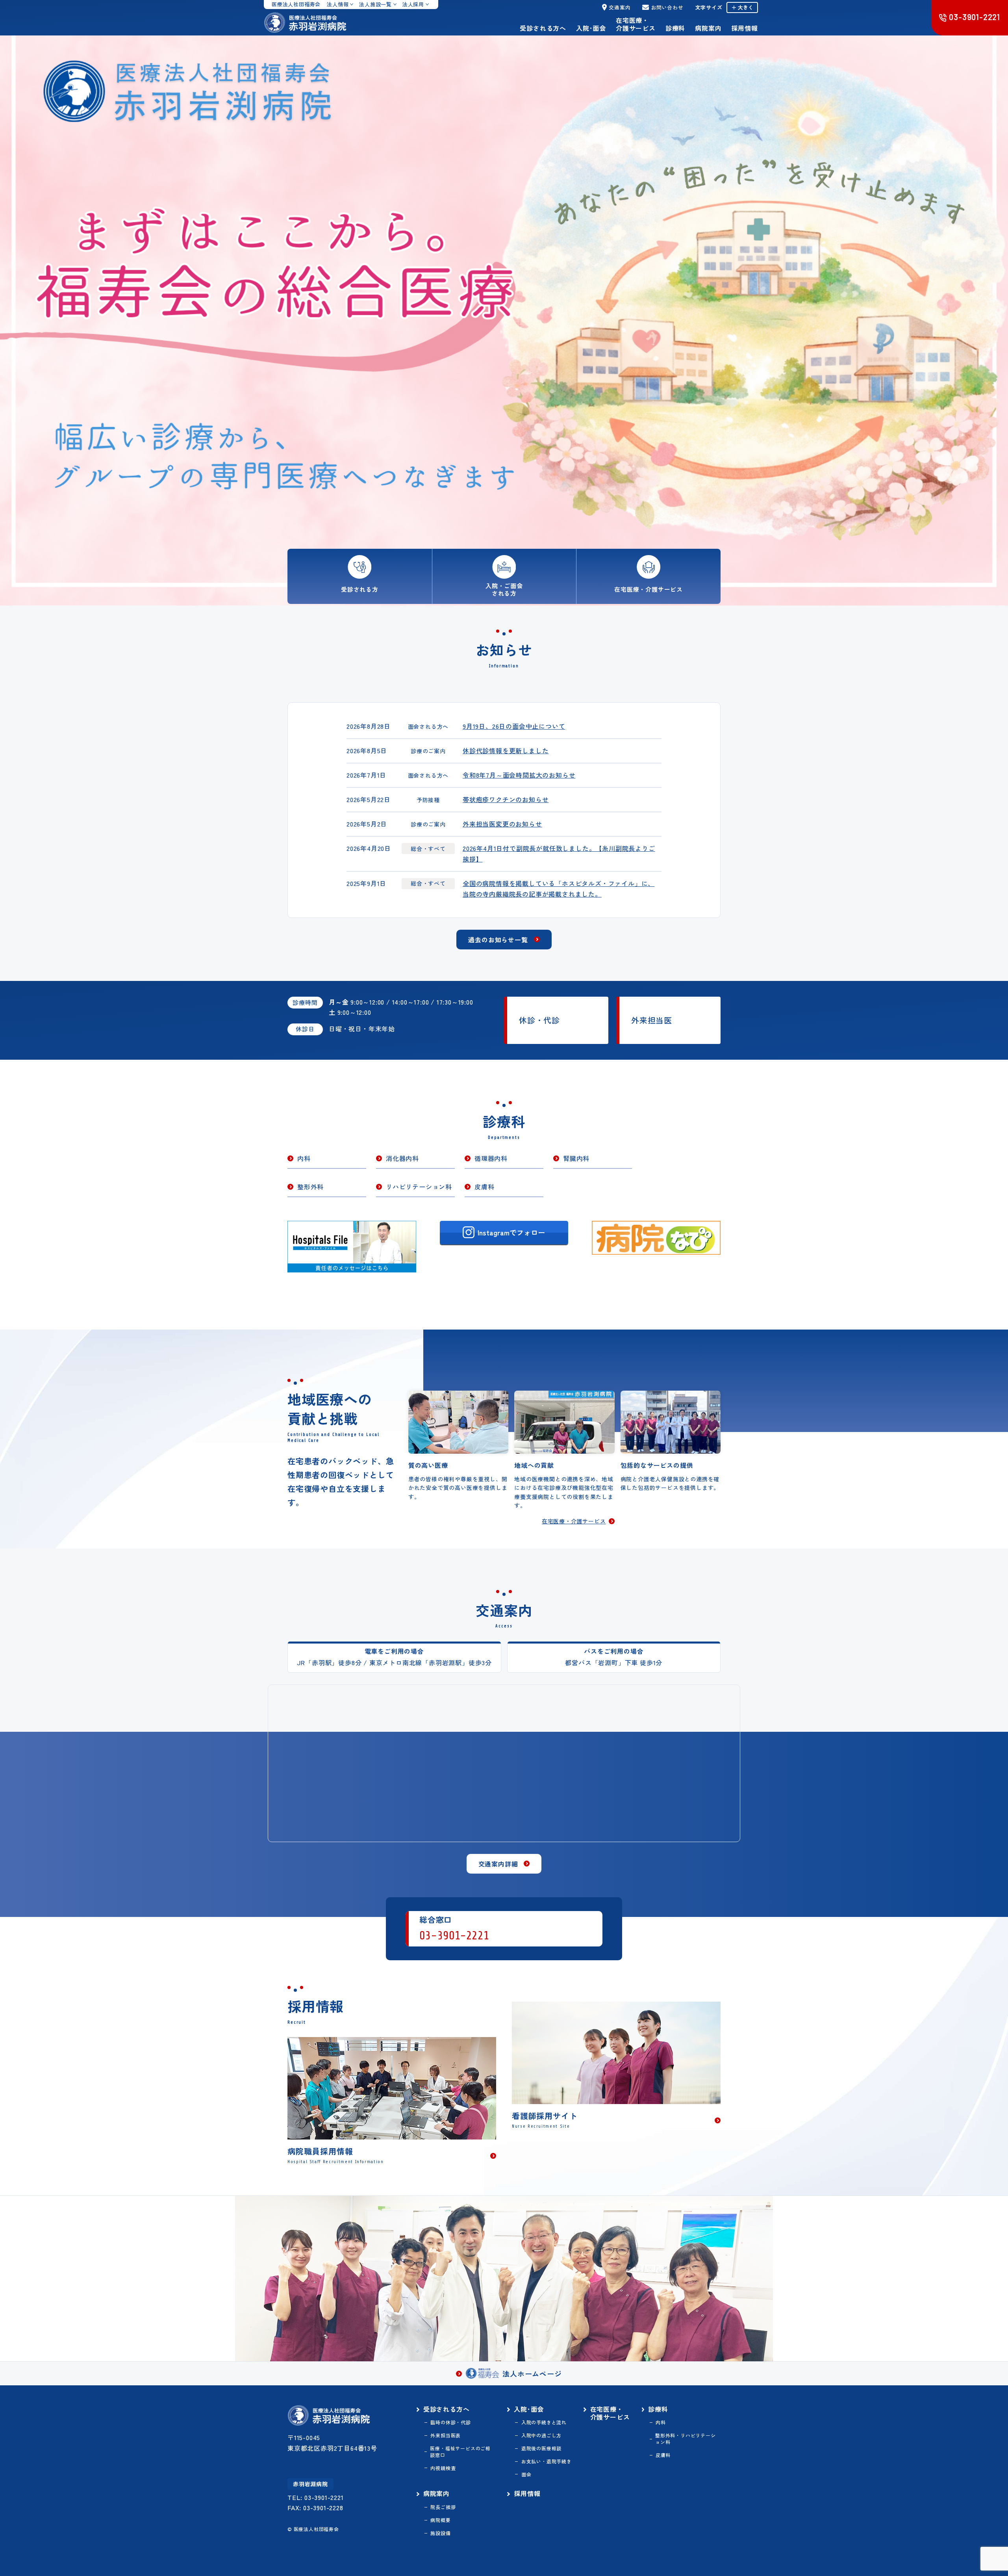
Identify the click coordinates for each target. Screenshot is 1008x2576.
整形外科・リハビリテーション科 (686, 2439)
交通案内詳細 (498, 1864)
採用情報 (744, 28)
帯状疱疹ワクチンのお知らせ (506, 799)
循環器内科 (491, 1158)
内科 (304, 1158)
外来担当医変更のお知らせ (502, 824)
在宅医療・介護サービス (636, 24)
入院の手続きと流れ (544, 2422)
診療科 (675, 28)
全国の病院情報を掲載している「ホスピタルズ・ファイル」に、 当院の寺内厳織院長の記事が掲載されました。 (559, 889)
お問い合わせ (667, 7)
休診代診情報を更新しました (506, 750)
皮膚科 (484, 1187)
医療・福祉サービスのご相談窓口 (460, 2452)
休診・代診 (539, 1020)
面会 (526, 2474)
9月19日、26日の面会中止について (514, 726)
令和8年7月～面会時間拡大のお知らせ (519, 775)
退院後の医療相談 (541, 2448)
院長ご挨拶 (443, 2507)
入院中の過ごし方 (541, 2435)
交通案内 (620, 7)
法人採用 (413, 4)
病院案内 (708, 28)
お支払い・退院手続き (546, 2461)
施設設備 (440, 2533)
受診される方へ (543, 28)
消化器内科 (402, 1158)
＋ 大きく (742, 7)
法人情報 (338, 4)
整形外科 (310, 1187)
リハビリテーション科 (419, 1187)
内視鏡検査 (443, 2468)
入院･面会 (591, 28)
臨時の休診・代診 (450, 2422)
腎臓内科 (576, 1158)
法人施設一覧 (375, 4)
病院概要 (440, 2520)
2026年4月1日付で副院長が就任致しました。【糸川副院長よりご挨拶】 (559, 853)
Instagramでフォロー (511, 1232)
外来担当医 (652, 1020)
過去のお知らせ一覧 (498, 940)
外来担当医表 (446, 2435)
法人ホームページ (532, 2374)
